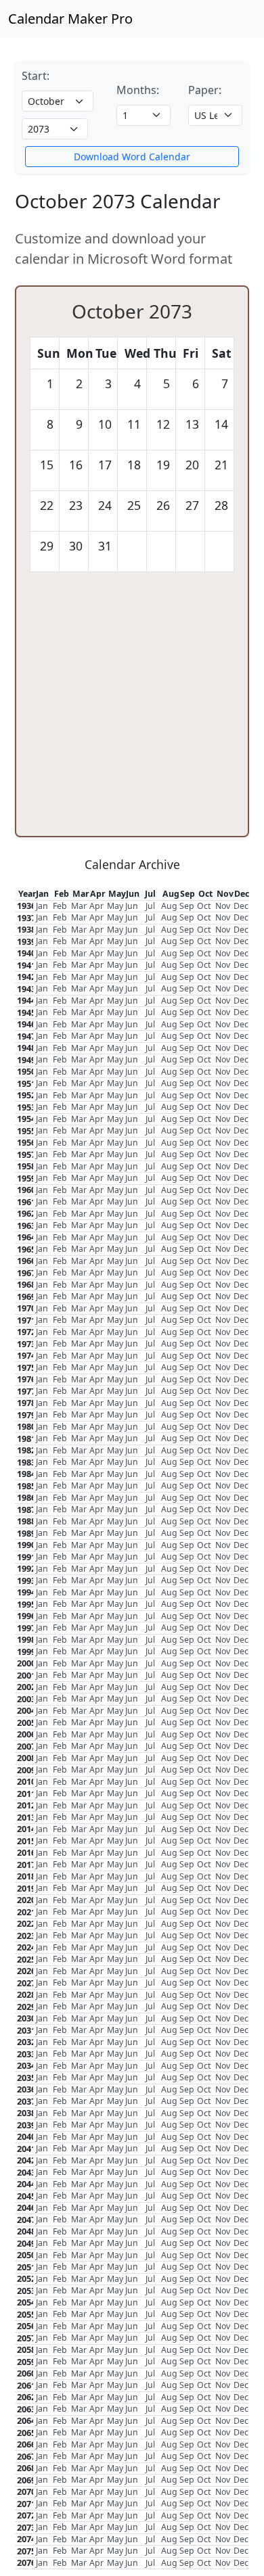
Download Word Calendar (132, 157)
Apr (96, 906)
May (115, 906)
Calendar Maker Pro (70, 19)
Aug (169, 906)
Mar (79, 906)
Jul (150, 906)
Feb (60, 906)
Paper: (205, 90)
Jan (42, 906)
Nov (223, 906)
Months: (138, 90)
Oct (204, 906)
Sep (187, 906)
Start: (36, 76)
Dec (241, 906)
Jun (132, 906)
